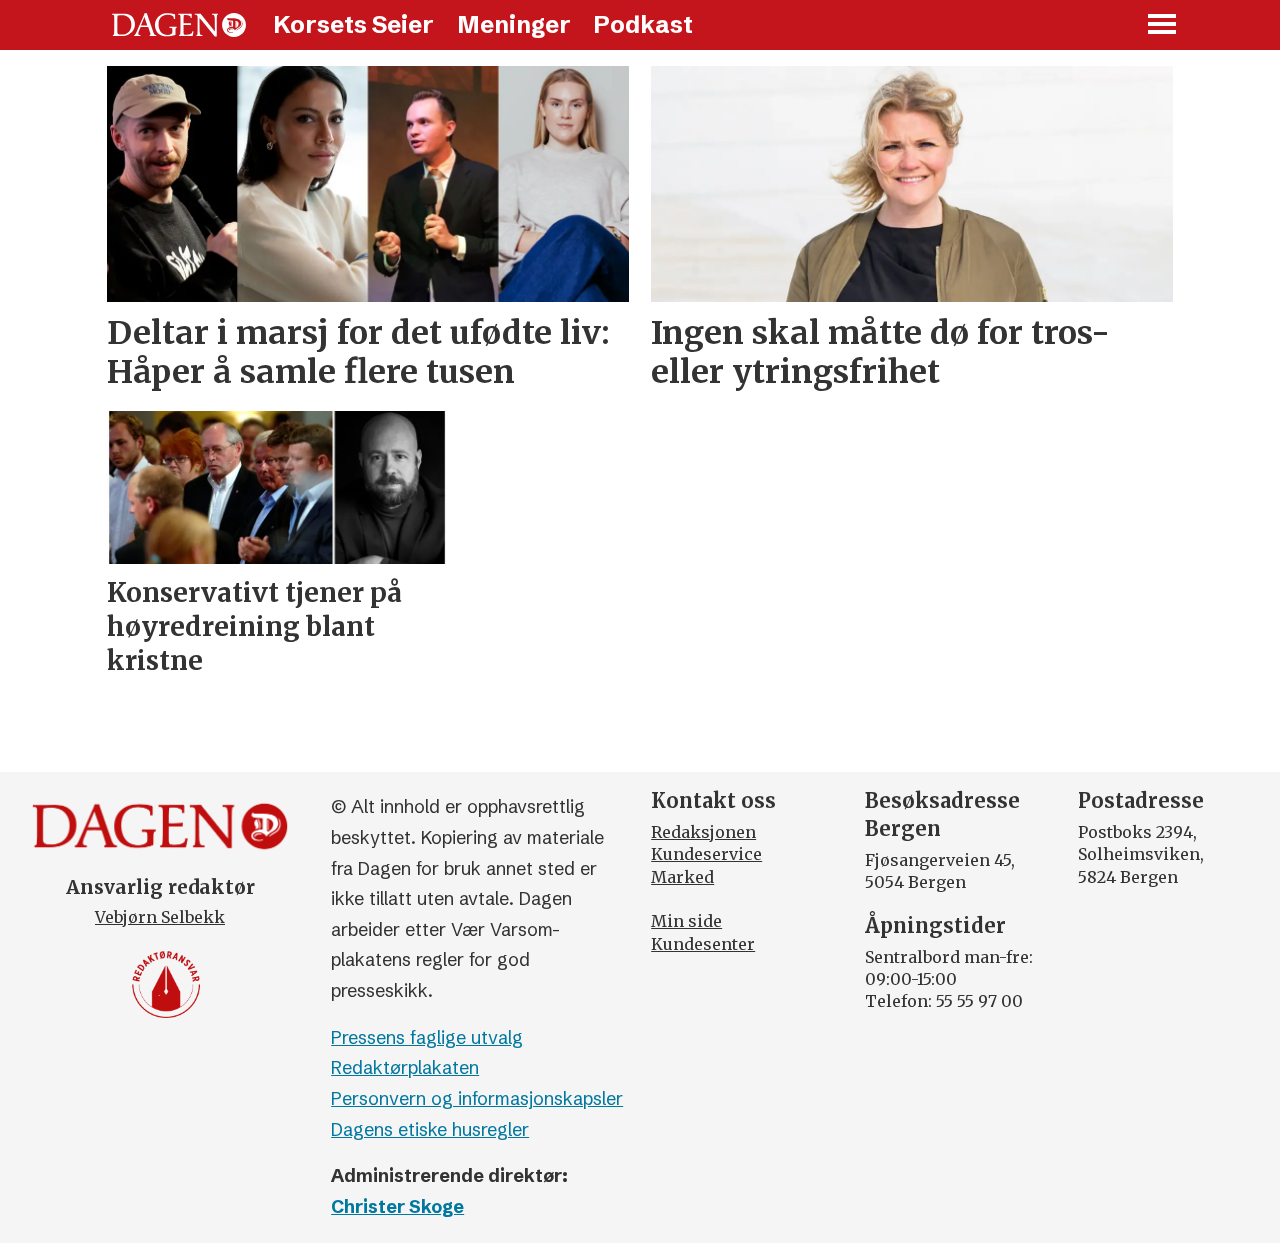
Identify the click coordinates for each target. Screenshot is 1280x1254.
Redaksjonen (703, 832)
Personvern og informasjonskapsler (477, 1098)
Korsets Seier (353, 24)
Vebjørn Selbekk (160, 917)
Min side (686, 921)
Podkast (643, 24)
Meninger (514, 24)
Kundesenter (703, 944)
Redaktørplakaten (405, 1067)
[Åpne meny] (1163, 25)
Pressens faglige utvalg (427, 1037)
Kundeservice (706, 854)
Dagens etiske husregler (430, 1129)
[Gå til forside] (179, 25)
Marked (682, 877)
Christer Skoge (397, 1206)
